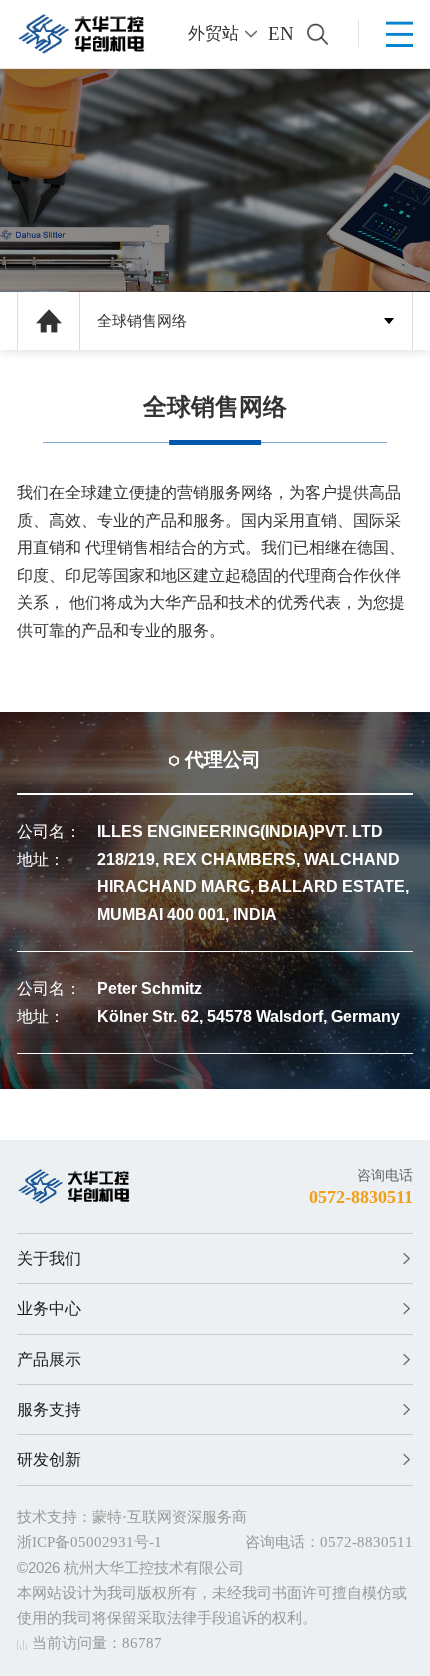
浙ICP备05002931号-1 (89, 1542)
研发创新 (49, 1459)
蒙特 (107, 1517)
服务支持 (49, 1409)
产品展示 (49, 1359)
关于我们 (49, 1258)
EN (281, 33)
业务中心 (49, 1308)
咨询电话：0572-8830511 (329, 1542)
